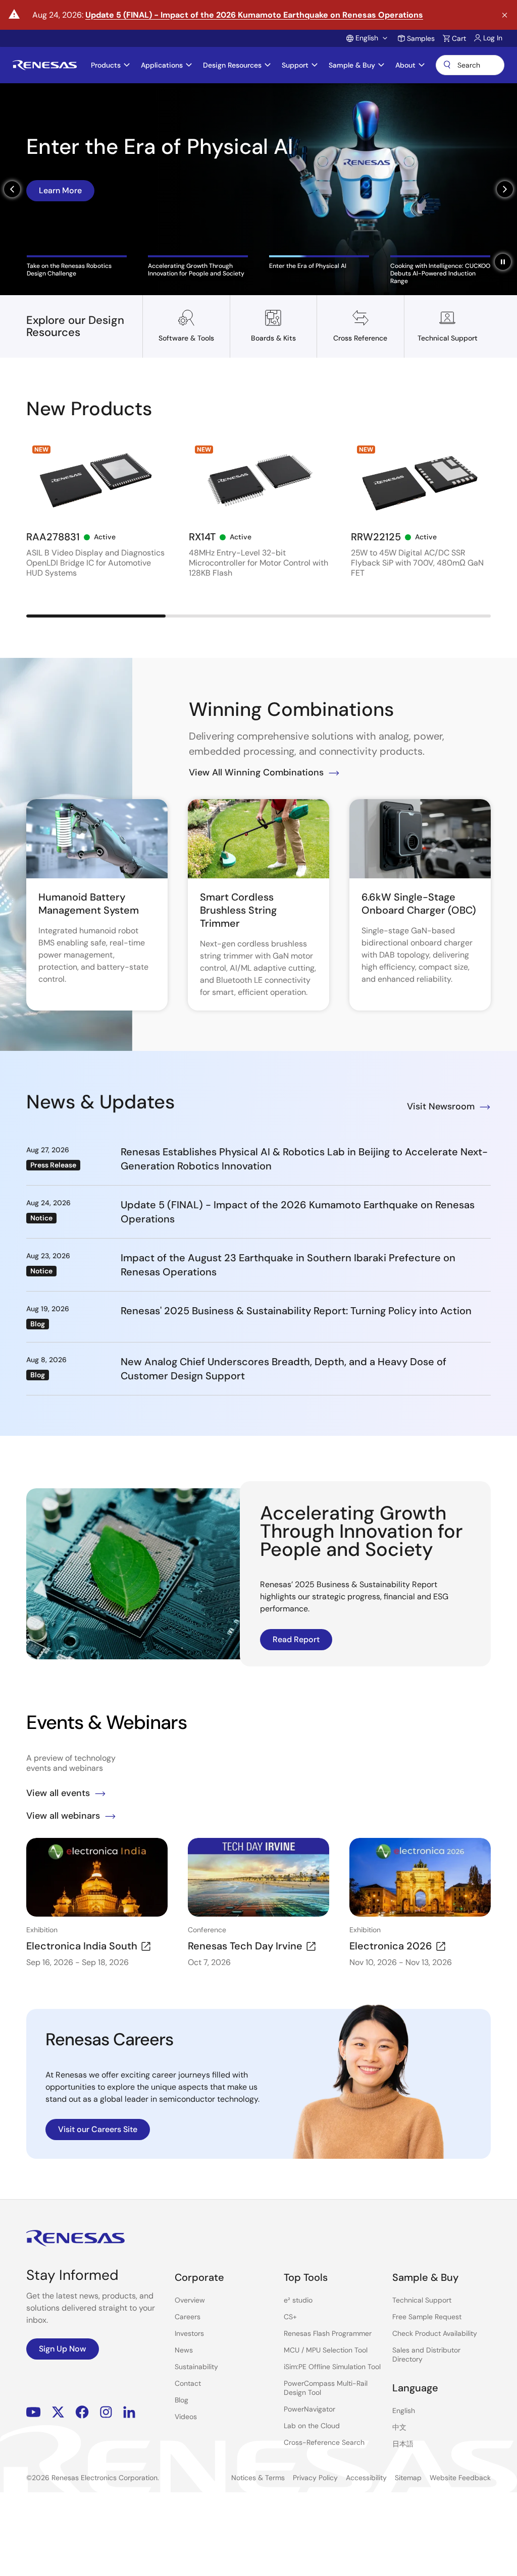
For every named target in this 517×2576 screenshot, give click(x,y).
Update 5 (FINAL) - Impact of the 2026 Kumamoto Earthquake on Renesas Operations (254, 15)
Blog (182, 2400)
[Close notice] (505, 15)
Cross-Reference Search (324, 2442)
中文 (399, 2427)
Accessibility (366, 2478)
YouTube (34, 2412)
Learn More (60, 190)
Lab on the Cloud (312, 2426)
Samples (421, 38)
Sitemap (408, 2478)
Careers (188, 2317)
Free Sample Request (427, 2317)
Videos (186, 2417)
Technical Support (422, 2300)
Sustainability (196, 2367)
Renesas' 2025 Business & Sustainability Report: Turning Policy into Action (296, 1311)
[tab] (77, 266)
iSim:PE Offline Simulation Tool (332, 2367)
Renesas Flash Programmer (328, 2333)
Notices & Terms (258, 2478)
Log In (493, 38)
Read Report (296, 1639)
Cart (459, 38)
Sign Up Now (63, 2349)
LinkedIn (129, 2412)
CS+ (290, 2317)
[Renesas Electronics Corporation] (45, 65)
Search (470, 65)
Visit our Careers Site (98, 2129)
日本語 (403, 2444)
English (404, 2411)
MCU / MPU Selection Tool (326, 2350)
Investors (189, 2333)
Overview (190, 2300)
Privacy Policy (315, 2478)
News (184, 2350)
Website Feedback (460, 2478)
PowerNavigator (309, 2409)
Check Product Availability (435, 2333)
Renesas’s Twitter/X (58, 2412)
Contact (188, 2383)
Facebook (82, 2412)
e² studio (298, 2300)
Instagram (106, 2412)
